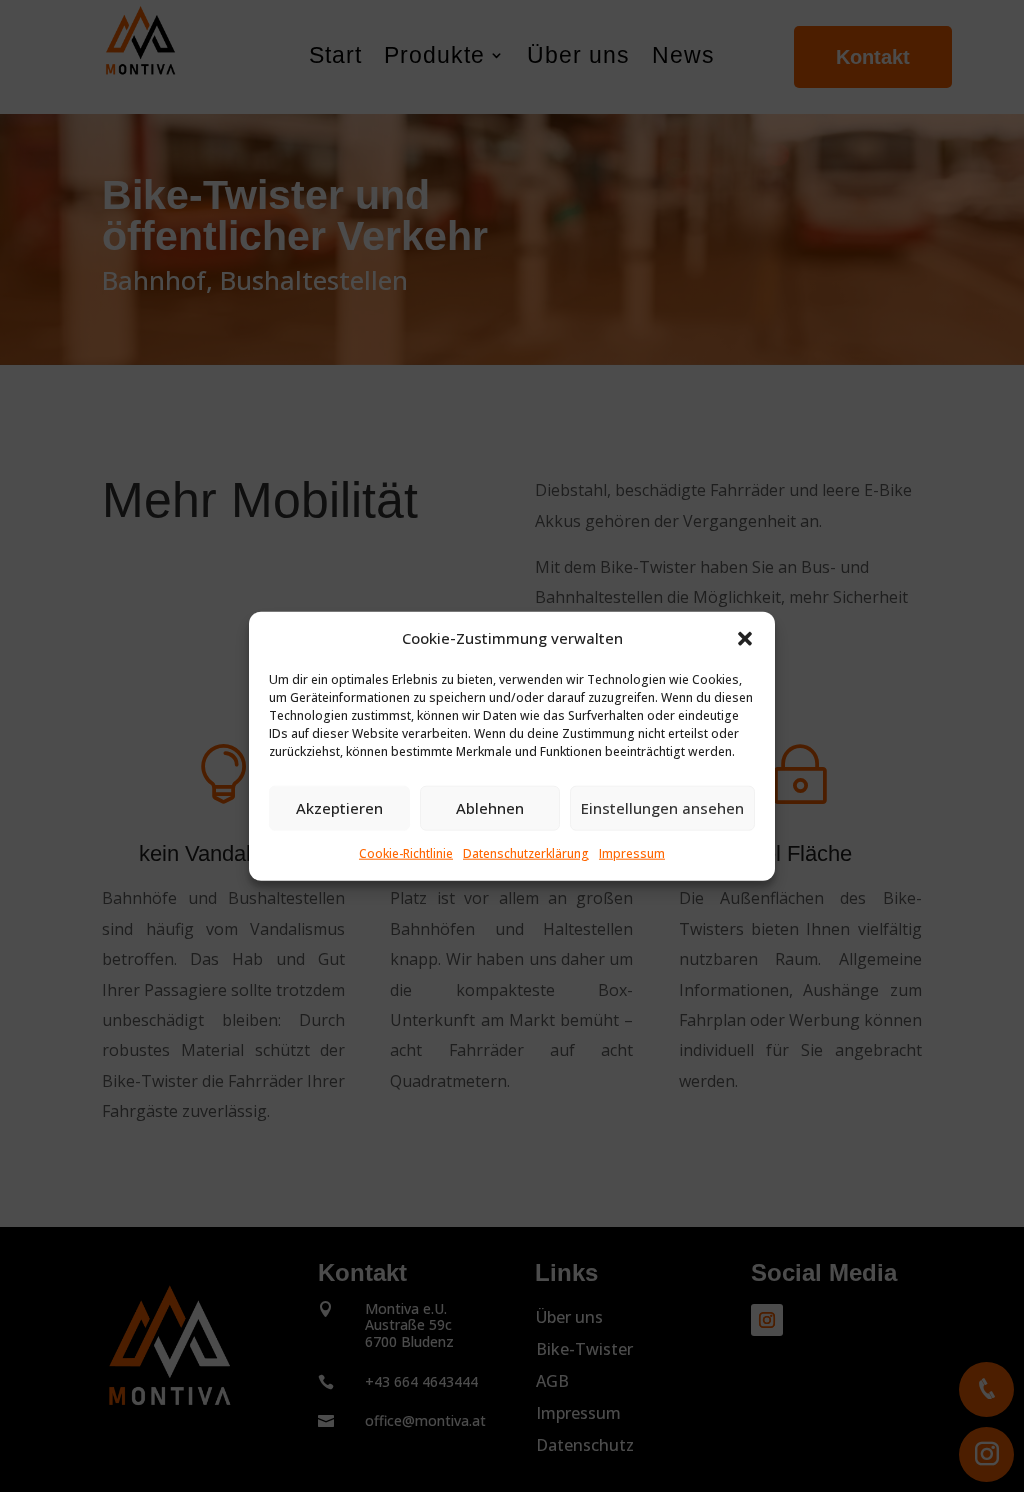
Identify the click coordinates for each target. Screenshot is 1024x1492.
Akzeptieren (339, 808)
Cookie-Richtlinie (406, 853)
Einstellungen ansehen (662, 808)
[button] (745, 639)
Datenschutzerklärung (526, 853)
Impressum (632, 853)
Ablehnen (490, 808)
